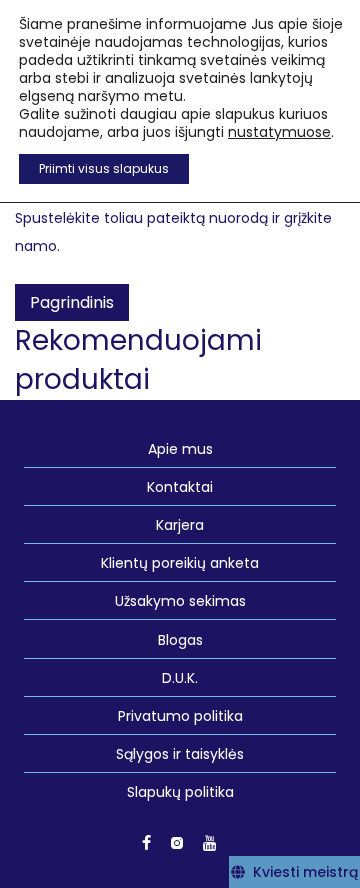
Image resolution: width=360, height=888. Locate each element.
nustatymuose (279, 132)
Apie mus (180, 449)
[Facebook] (146, 842)
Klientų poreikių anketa (180, 563)
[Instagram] (177, 842)
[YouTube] (211, 842)
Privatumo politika (180, 716)
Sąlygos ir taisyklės (180, 754)
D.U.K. (180, 678)
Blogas (180, 640)
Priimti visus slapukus (104, 168)
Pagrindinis (72, 302)
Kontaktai (180, 487)
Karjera (180, 525)
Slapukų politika (180, 792)
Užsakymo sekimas (180, 601)
